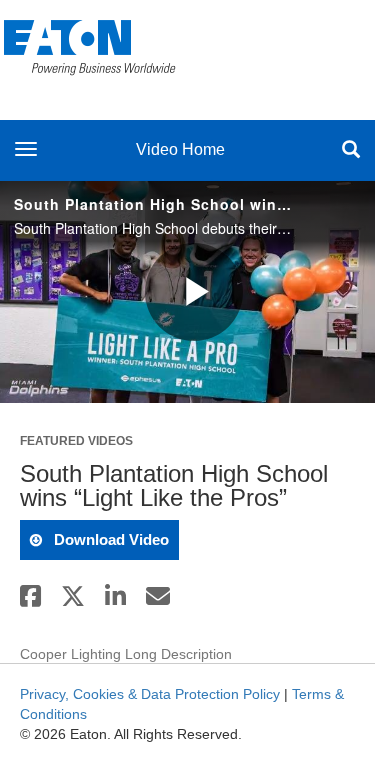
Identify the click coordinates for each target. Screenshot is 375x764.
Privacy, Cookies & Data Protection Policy (150, 694)
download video (109, 539)
